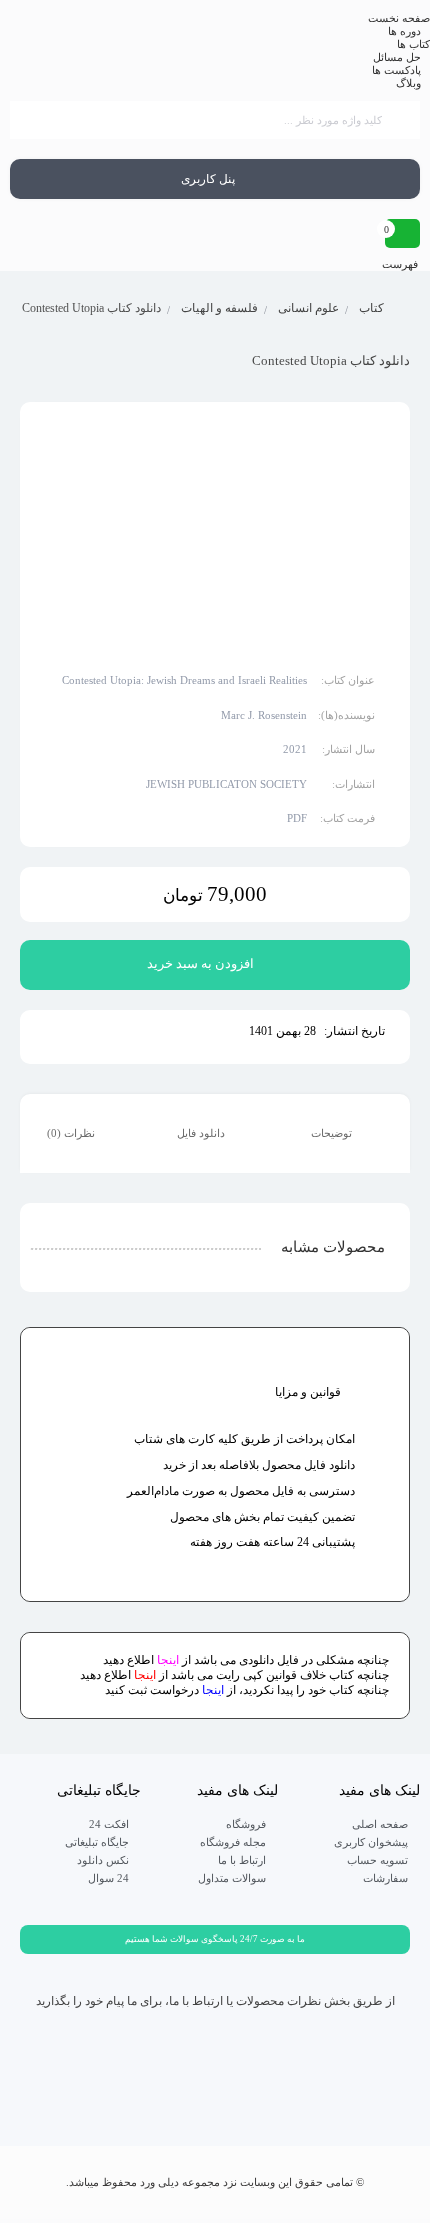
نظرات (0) (72, 1133)
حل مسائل (397, 57)
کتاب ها (413, 44)
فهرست (401, 264)
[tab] (345, 1134)
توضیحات (333, 1133)
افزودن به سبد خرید (200, 963)
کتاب (371, 308)
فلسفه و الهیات (219, 308)
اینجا (168, 1660)
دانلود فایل (202, 1133)
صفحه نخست (399, 18)
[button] (215, 1939)
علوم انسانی (308, 308)
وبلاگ (408, 83)
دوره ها (404, 31)
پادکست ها (396, 70)
